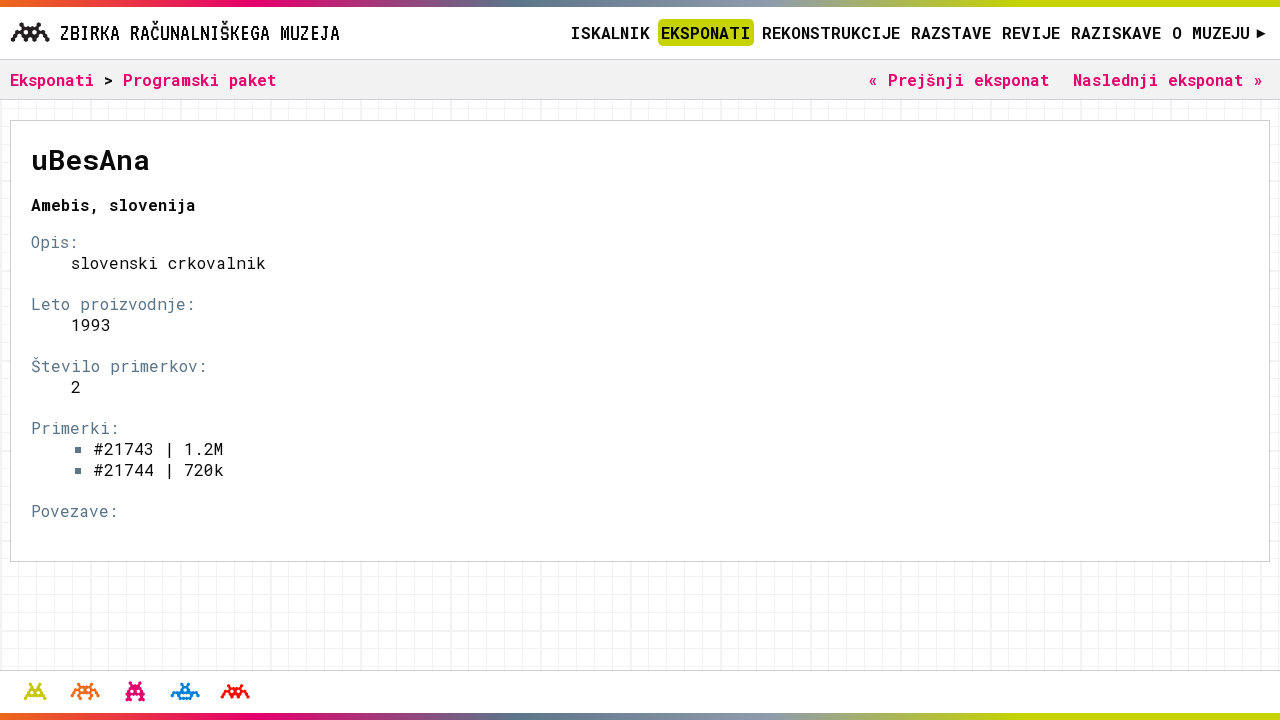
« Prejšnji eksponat (958, 79)
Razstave (951, 32)
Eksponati (706, 32)
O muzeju (1218, 32)
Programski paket (199, 79)
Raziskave (1116, 32)
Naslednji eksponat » (1168, 79)
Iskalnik (610, 32)
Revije (1031, 32)
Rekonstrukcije (831, 32)
